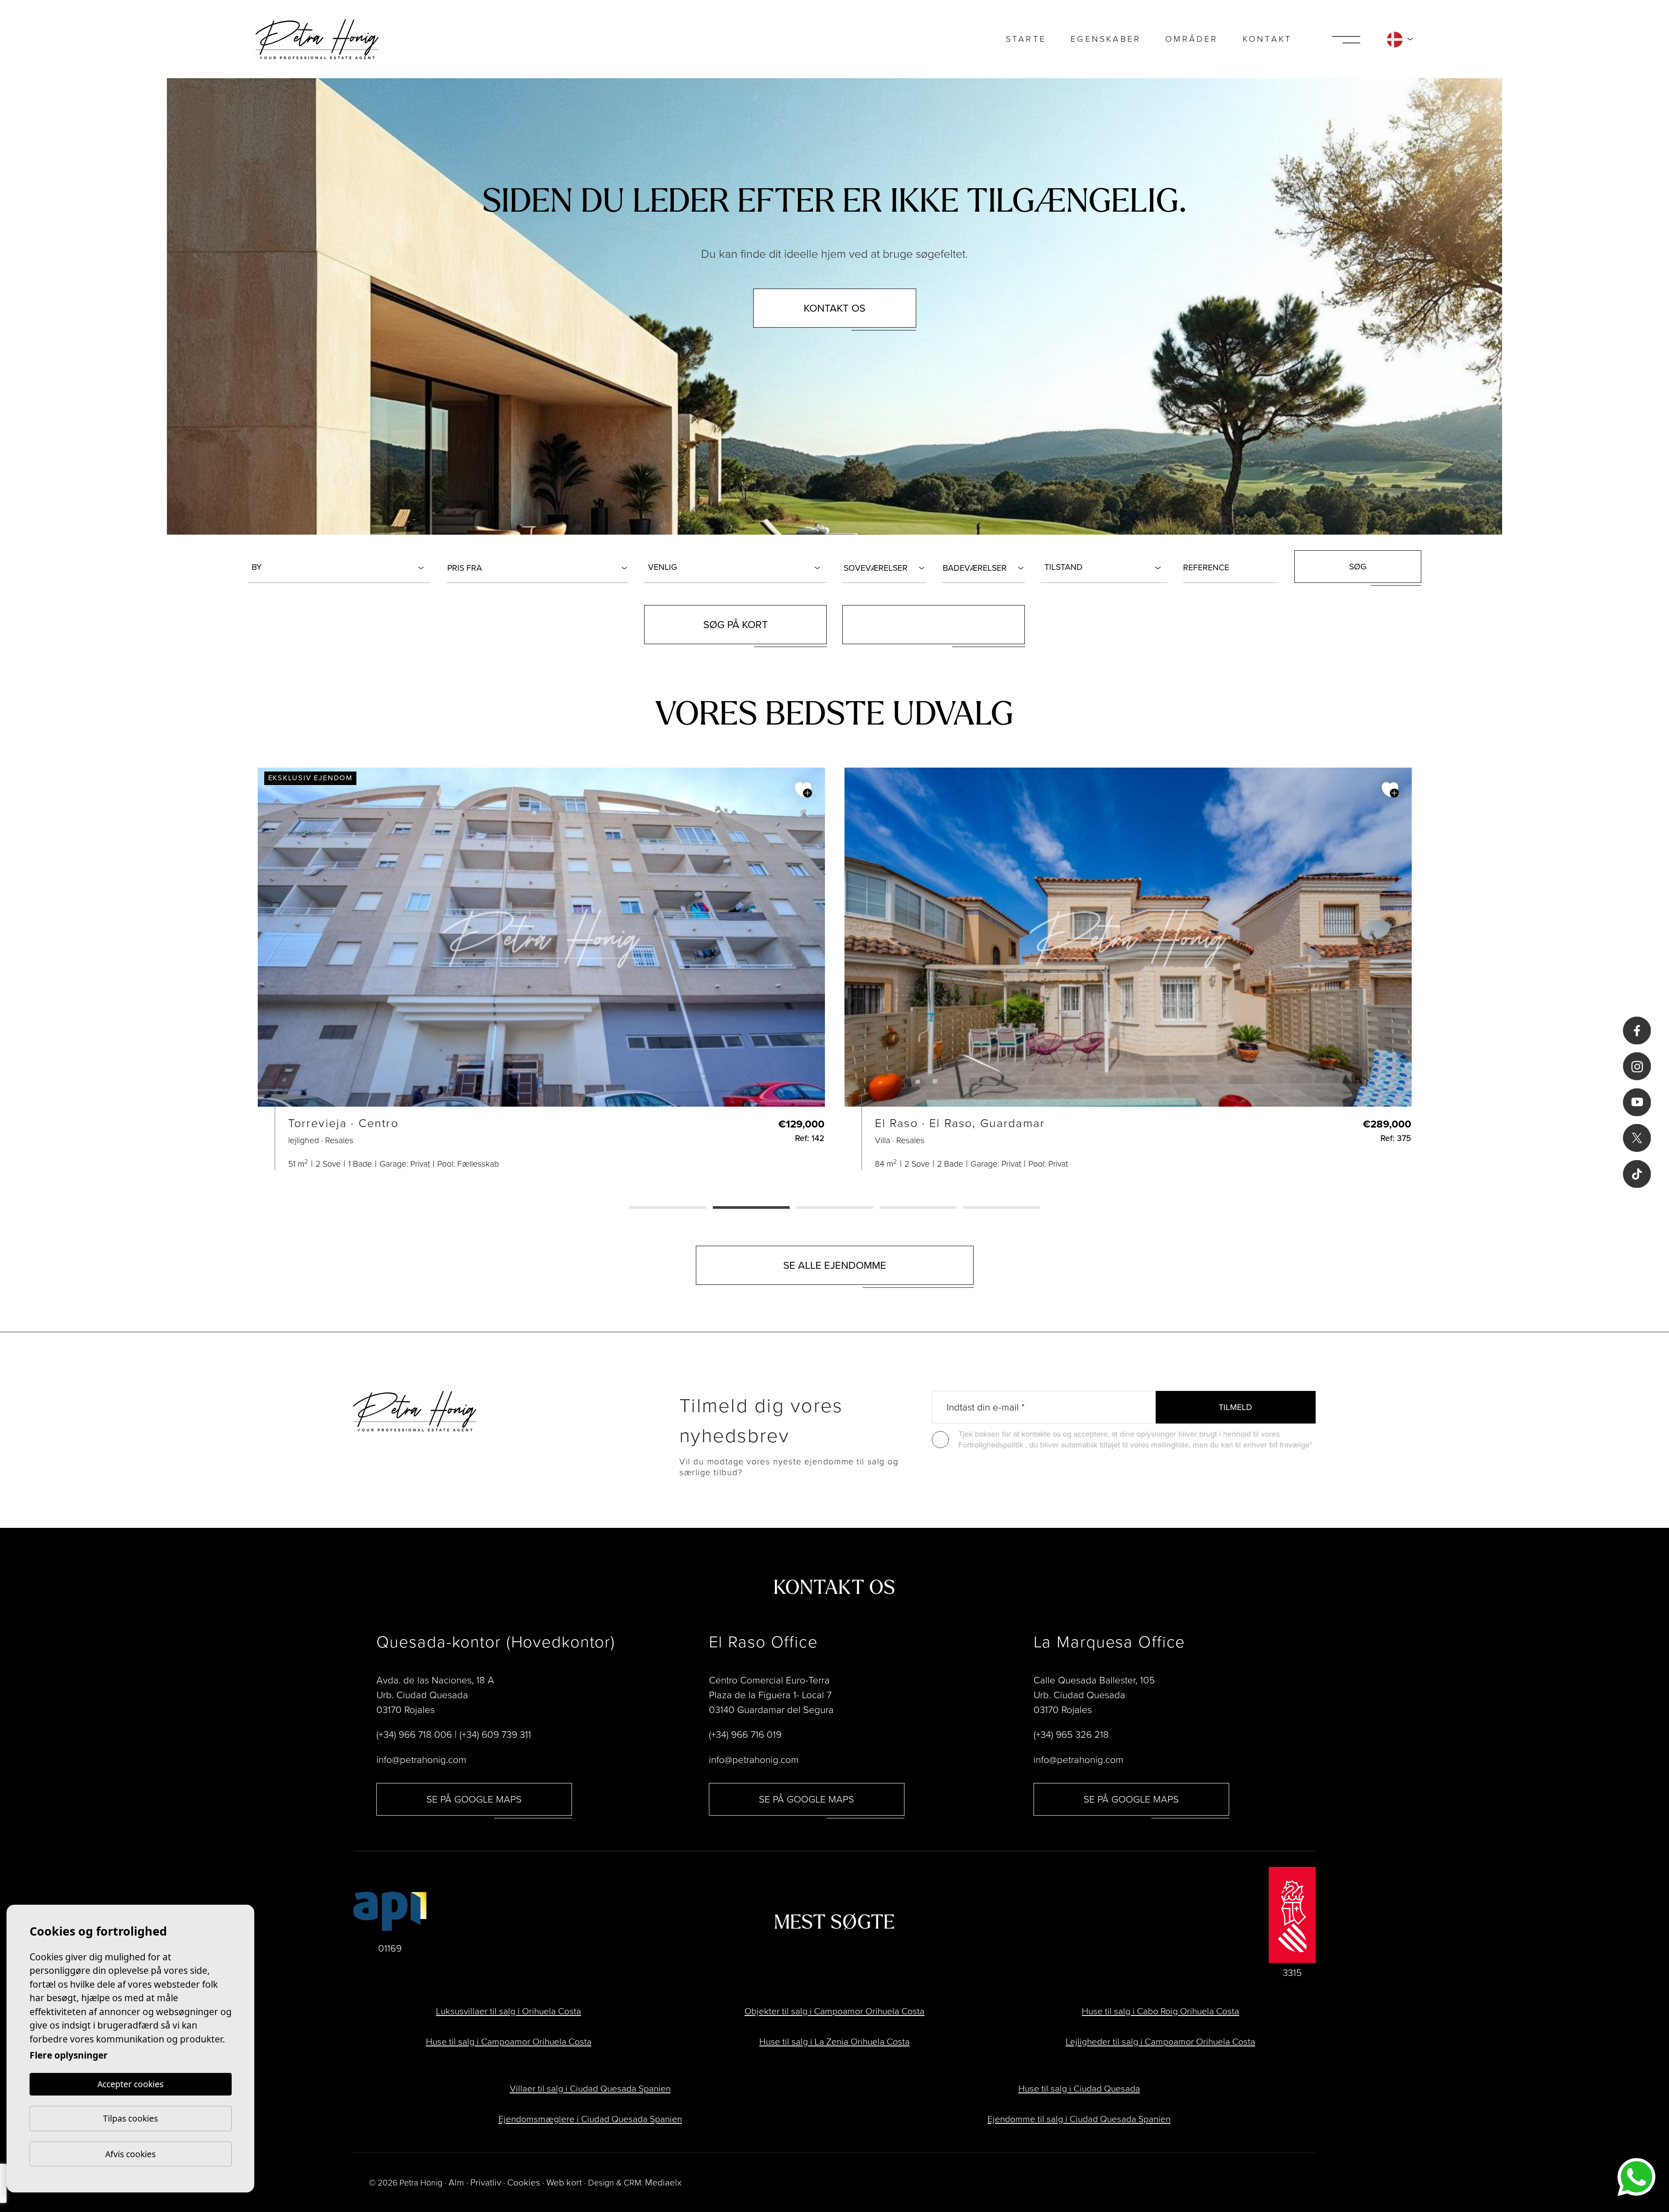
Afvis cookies (130, 2154)
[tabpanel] (541, 969)
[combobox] (339, 567)
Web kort (564, 2182)
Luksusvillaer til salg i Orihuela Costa (509, 2011)
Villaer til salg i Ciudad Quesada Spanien (590, 2088)
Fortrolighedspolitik (992, 1445)
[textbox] (341, 567)
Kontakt (1267, 39)
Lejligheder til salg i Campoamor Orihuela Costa (1160, 2041)
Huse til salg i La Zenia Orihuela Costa (834, 2041)
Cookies (524, 2182)
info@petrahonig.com (421, 1760)
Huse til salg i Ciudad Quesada (1079, 2088)
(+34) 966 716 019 (745, 1735)
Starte (1026, 39)
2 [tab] (751, 1208)
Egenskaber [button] (1106, 39)
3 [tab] (835, 1208)
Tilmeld (1235, 1407)
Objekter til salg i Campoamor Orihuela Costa (834, 2011)
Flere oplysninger (69, 2055)
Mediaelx (663, 2182)
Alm (456, 2182)
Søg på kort (736, 625)
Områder (1192, 39)
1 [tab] (668, 1208)
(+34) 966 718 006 (414, 1735)
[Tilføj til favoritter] (803, 790)
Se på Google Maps (474, 1799)
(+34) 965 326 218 (1071, 1735)
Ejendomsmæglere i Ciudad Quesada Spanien (590, 2119)
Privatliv (486, 2182)
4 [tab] (918, 1208)
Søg (1358, 567)
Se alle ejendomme (835, 1265)
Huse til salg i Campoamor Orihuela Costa (509, 2041)
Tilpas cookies (130, 2118)
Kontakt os (834, 308)
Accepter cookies (130, 2084)
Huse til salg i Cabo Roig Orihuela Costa (1160, 2011)
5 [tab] (1002, 1208)
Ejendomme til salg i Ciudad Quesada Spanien (1079, 2119)
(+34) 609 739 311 (495, 1735)
